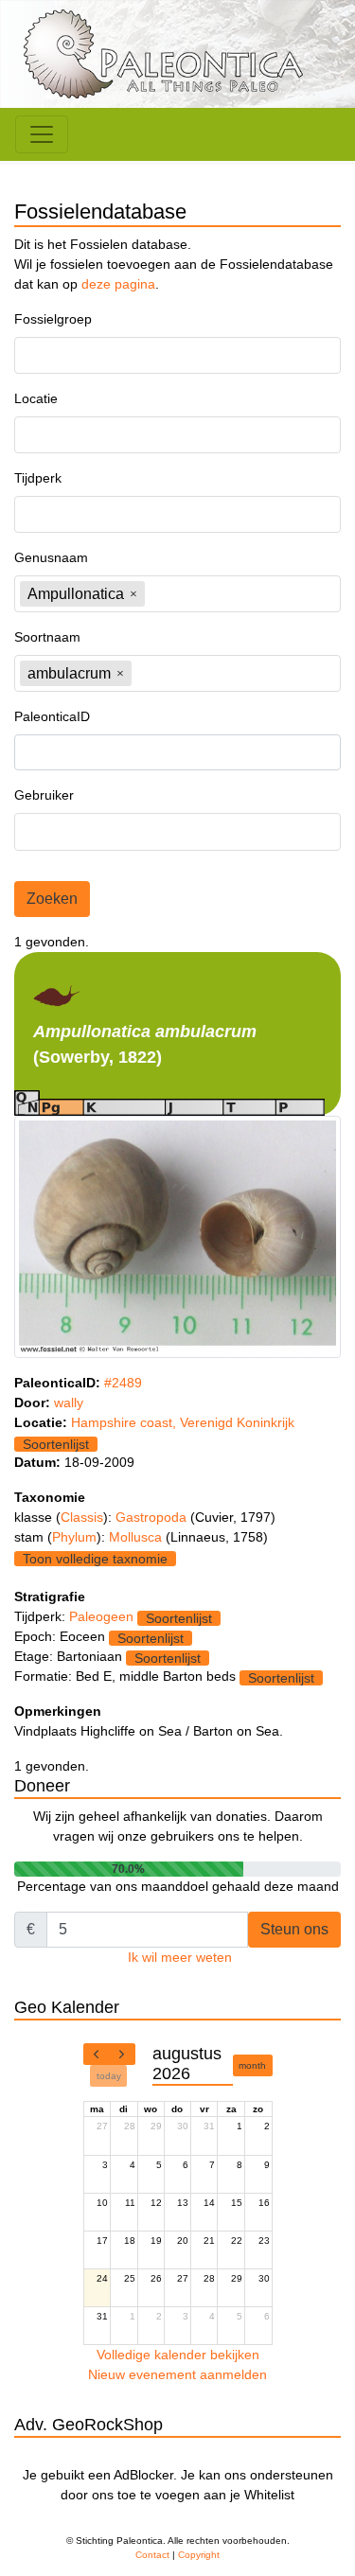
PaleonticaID (52, 716)
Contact (152, 2555)
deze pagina (118, 284)
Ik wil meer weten (180, 1957)
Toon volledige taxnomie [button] (95, 1559)
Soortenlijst (56, 1444)
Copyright (199, 2555)
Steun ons (294, 1929)
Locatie (36, 398)
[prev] (97, 2055)
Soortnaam (47, 637)
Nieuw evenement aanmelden (177, 2374)
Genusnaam (51, 557)
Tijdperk (38, 478)
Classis (82, 1517)
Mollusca (137, 1537)
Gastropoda (153, 1517)
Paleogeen (101, 1616)
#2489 (123, 1383)
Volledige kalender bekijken (178, 2355)
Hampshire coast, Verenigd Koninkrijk (183, 1422)
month (252, 2065)
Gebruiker (44, 795)
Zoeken (52, 899)
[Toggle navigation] (42, 134)
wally (69, 1403)
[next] (122, 2055)
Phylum (74, 1537)
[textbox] (72, 355)
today (109, 2076)
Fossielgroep (53, 319)
